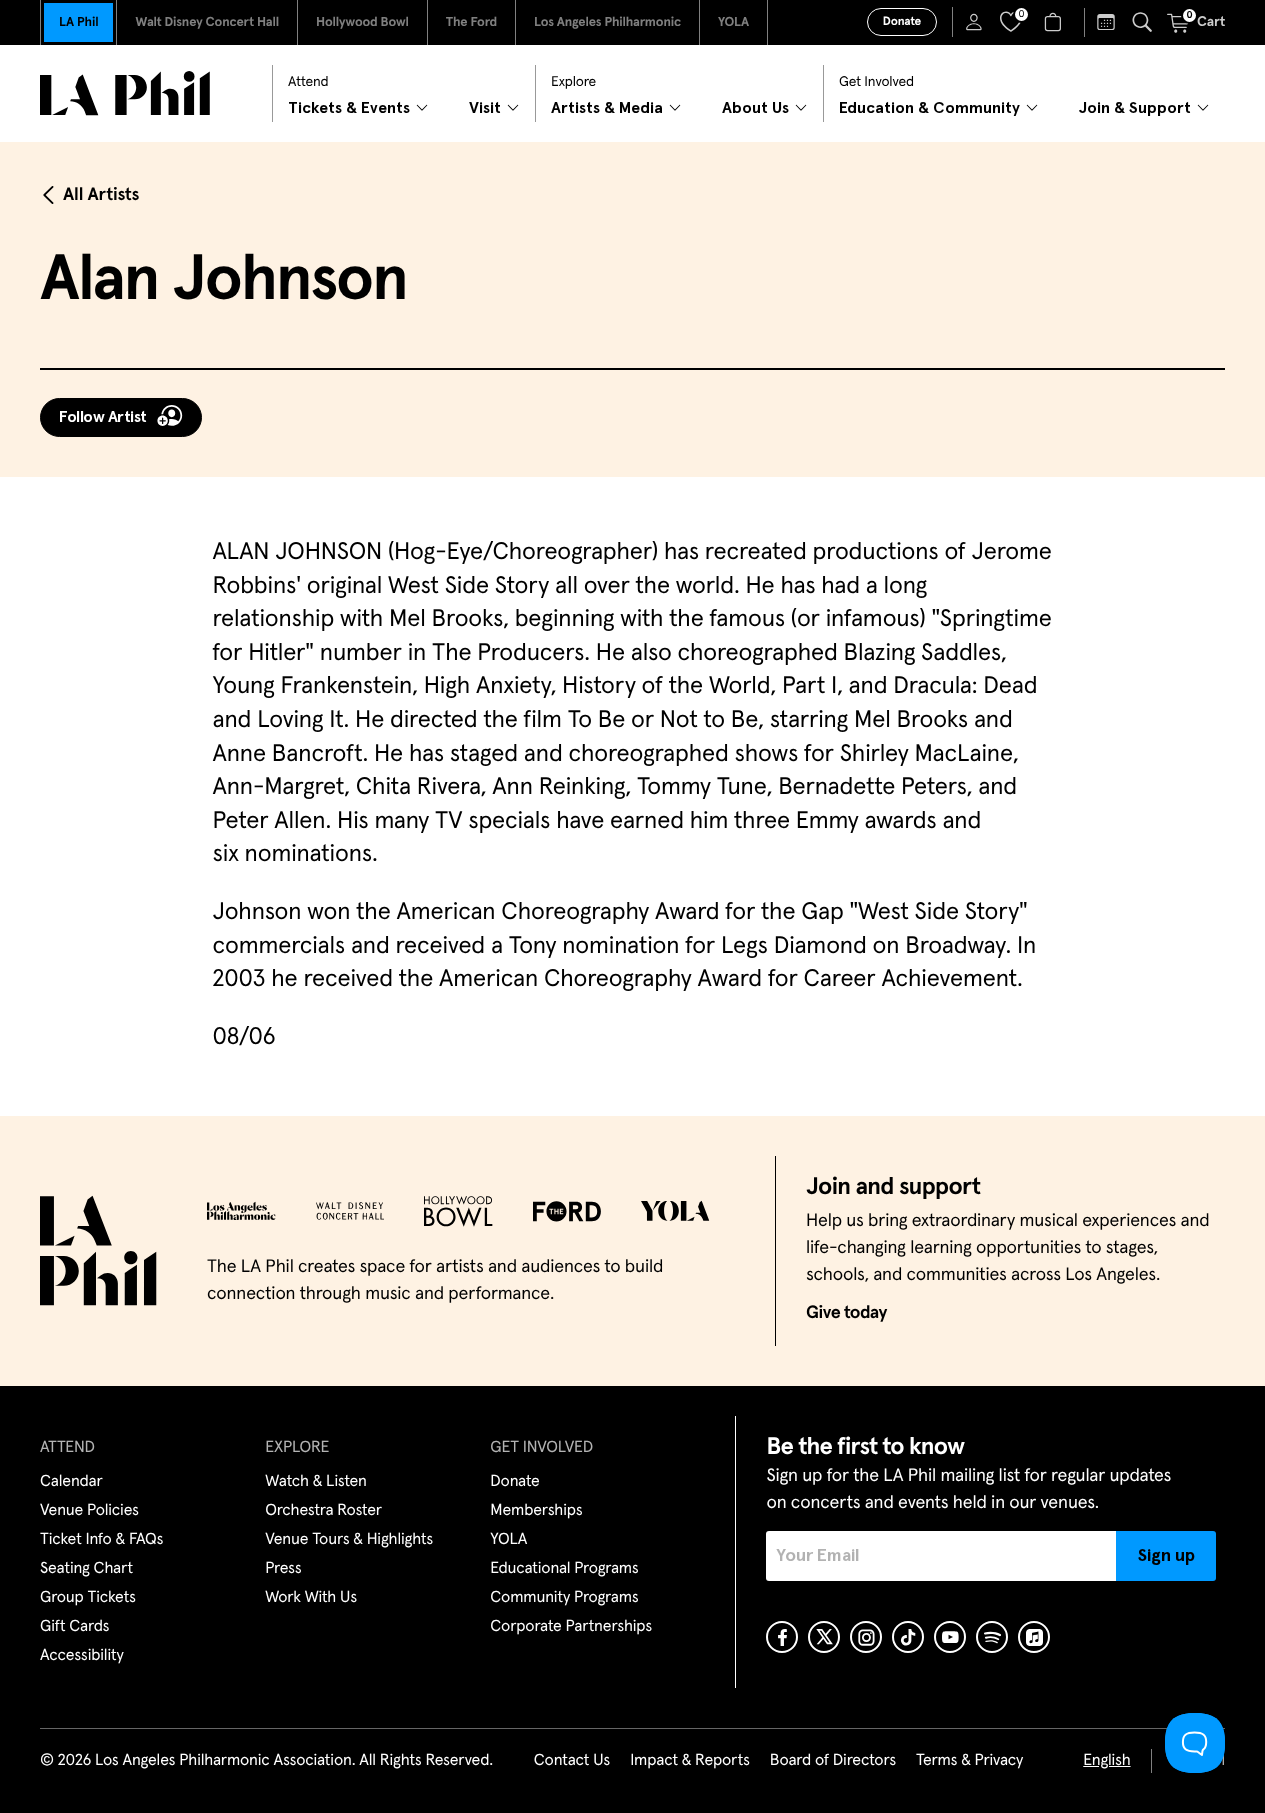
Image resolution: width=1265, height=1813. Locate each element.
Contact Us (572, 1761)
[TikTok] (908, 1637)
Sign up (1166, 1556)
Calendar (71, 1482)
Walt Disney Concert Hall (207, 22)
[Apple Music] (1034, 1637)
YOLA (733, 22)
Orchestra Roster (323, 1511)
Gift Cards (74, 1627)
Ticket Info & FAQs (101, 1540)
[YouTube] (950, 1637)
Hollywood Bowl (362, 22)
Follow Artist (103, 417)
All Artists (101, 195)
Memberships (536, 1511)
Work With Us (311, 1598)
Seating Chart (86, 1569)
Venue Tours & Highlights (349, 1540)
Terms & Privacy (969, 1761)
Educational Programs (564, 1569)
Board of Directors (833, 1761)
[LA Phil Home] (125, 93)
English (1106, 1761)
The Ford (471, 22)
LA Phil (78, 22)
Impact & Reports (690, 1761)
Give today (846, 1313)
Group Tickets (88, 1598)
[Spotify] (992, 1637)
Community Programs (564, 1598)
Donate (902, 22)
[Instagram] (866, 1637)
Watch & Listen (316, 1482)
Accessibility (82, 1656)
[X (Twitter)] (824, 1637)
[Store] (1055, 22)
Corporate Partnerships (571, 1627)
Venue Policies (89, 1511)
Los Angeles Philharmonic (607, 22)
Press (283, 1569)
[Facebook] (782, 1637)
